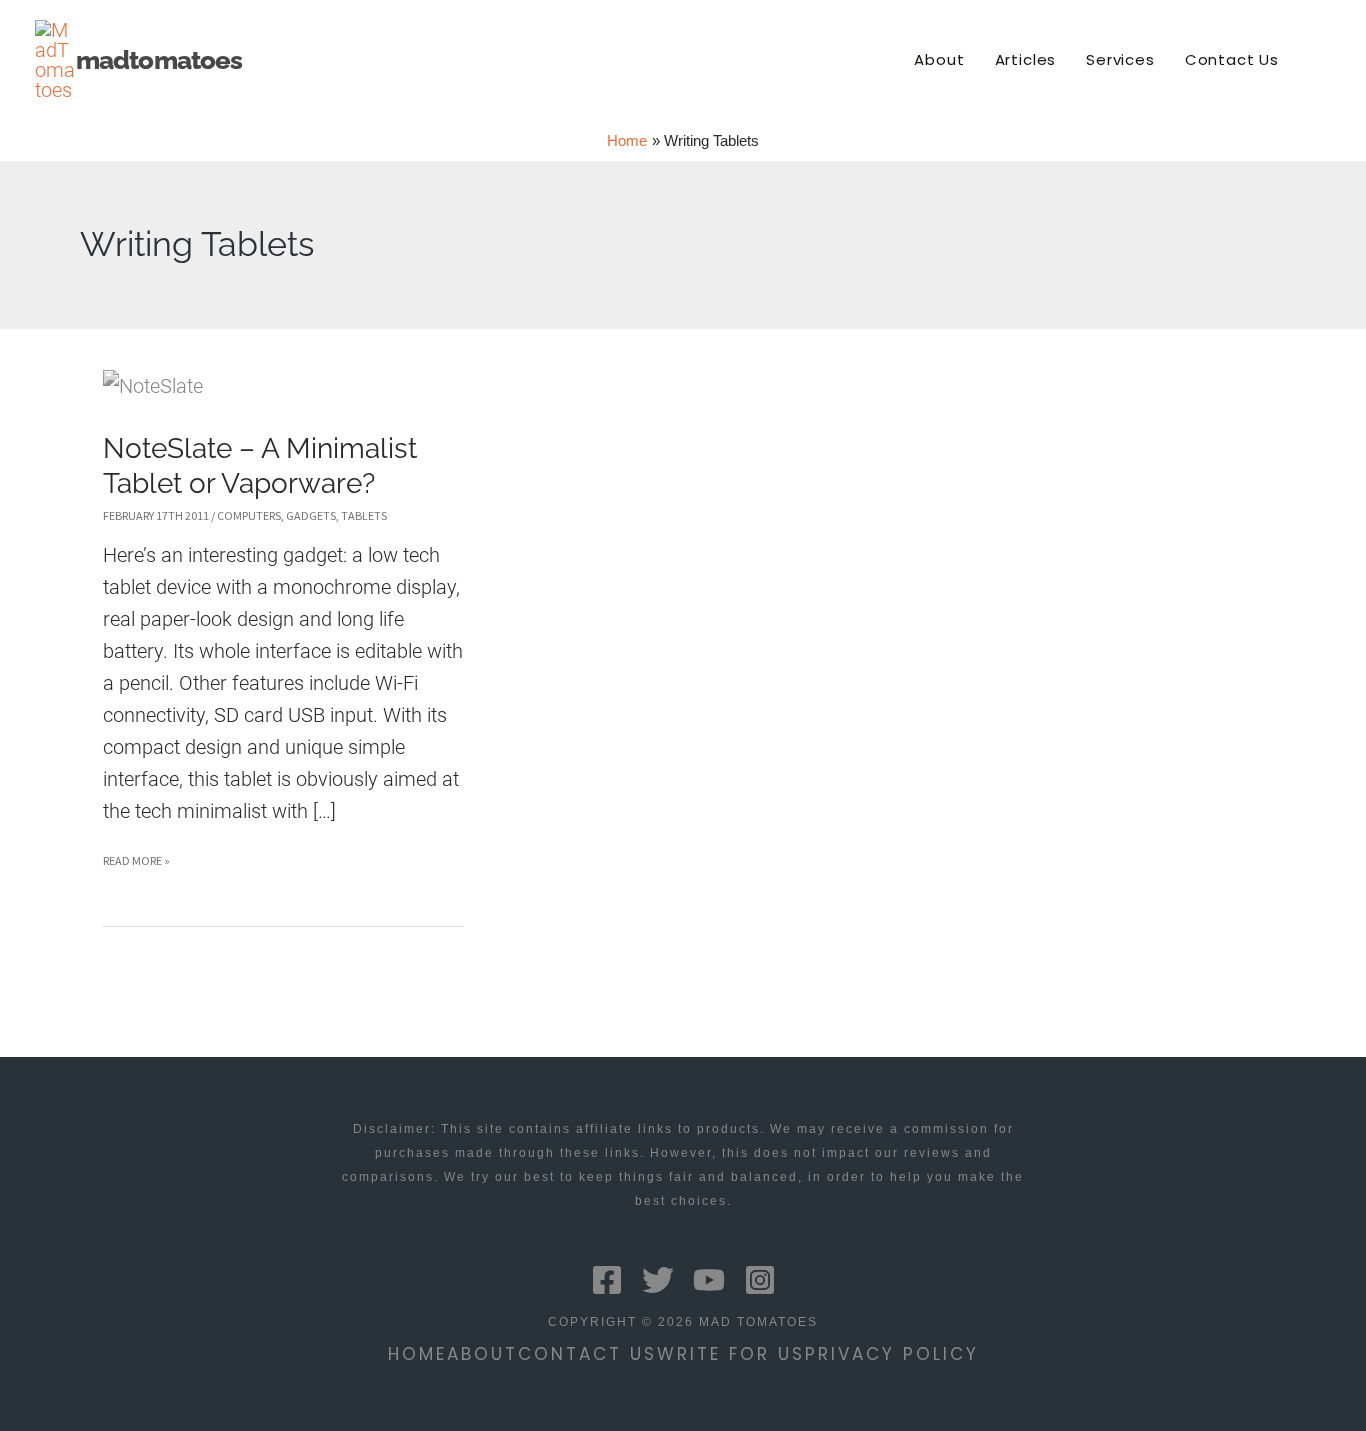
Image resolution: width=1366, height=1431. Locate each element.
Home (417, 1354)
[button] (1322, 60)
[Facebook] (607, 1280)
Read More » (136, 864)
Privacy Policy (892, 1354)
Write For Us (731, 1354)
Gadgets (311, 515)
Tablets (364, 515)
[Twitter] (658, 1280)
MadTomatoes (159, 60)
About (482, 1354)
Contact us (587, 1354)
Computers (249, 515)
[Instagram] (760, 1280)
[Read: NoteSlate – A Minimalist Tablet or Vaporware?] (153, 385)
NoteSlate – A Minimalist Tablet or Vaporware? (260, 465)
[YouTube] (709, 1280)
